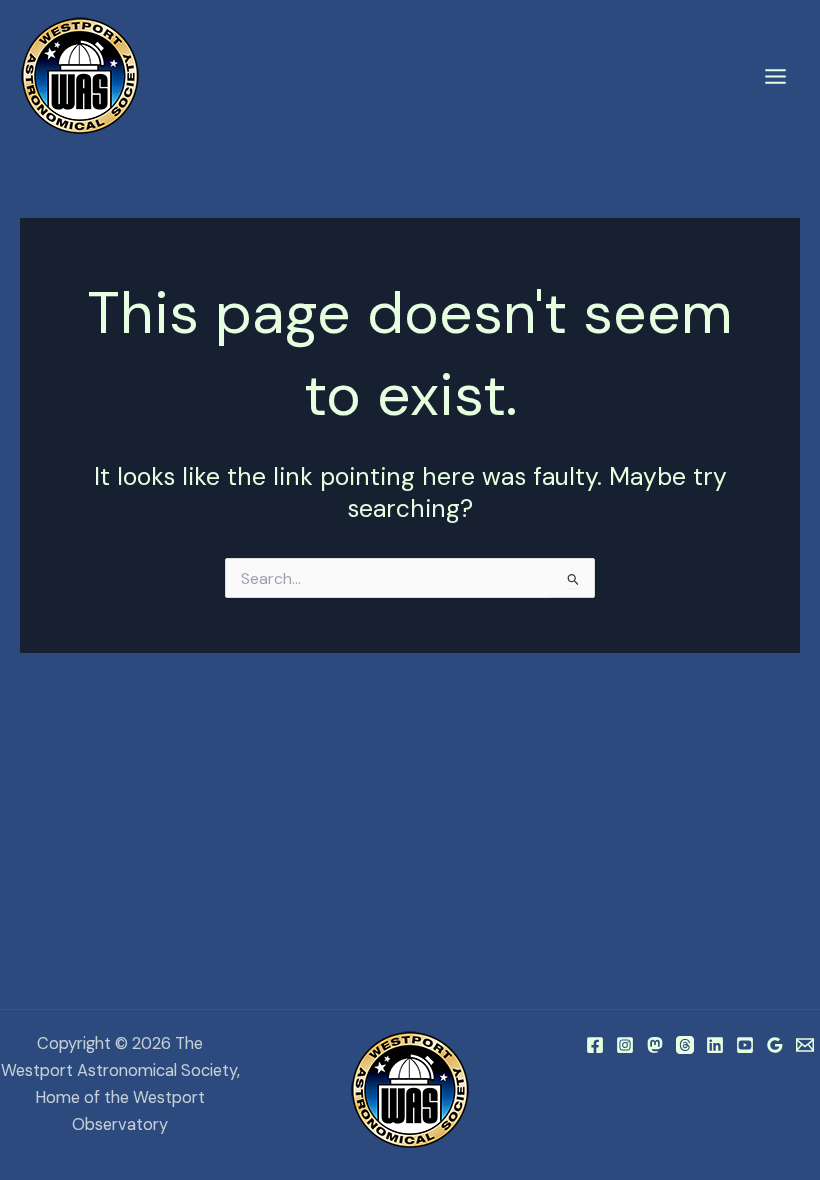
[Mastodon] (655, 1045)
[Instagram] (625, 1045)
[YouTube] (745, 1045)
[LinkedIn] (715, 1045)
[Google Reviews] (775, 1045)
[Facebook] (595, 1045)
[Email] (805, 1045)
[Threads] (685, 1045)
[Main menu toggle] (775, 77)
